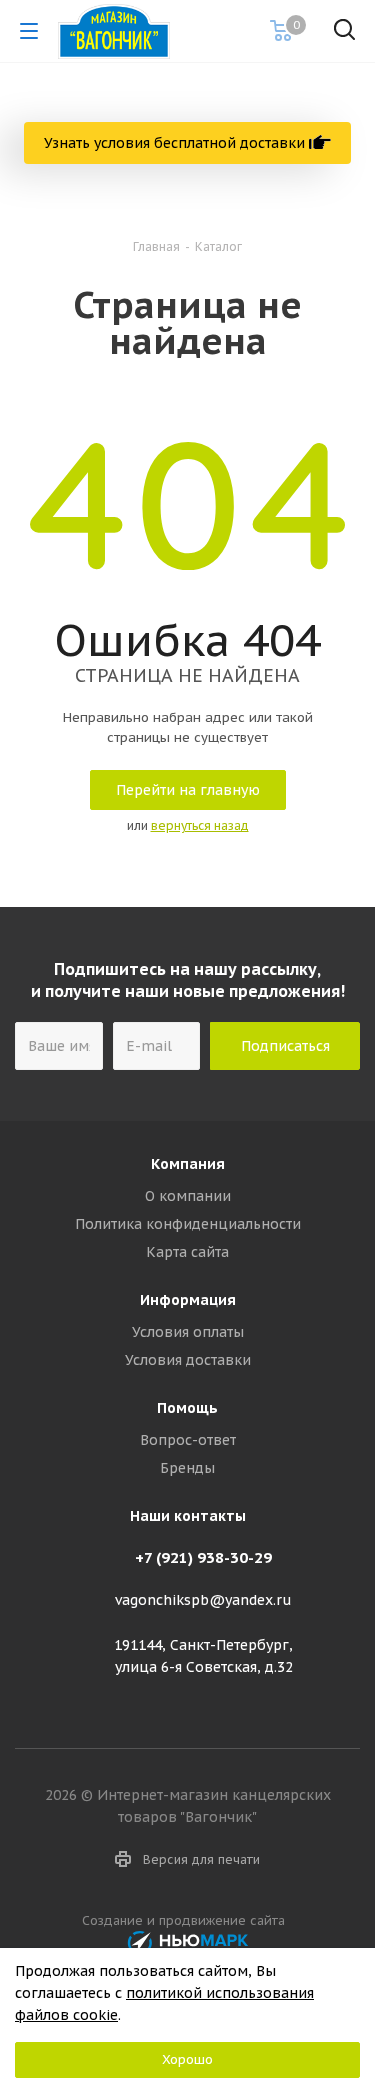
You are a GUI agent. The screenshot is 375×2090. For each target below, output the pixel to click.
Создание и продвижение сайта (187, 1920)
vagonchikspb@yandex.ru (203, 1601)
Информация (188, 1300)
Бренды (187, 1468)
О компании (188, 1196)
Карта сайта (187, 1252)
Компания (188, 1164)
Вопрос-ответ (188, 1440)
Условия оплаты (188, 1332)
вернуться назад (200, 825)
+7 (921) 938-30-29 (203, 1557)
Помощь (187, 1408)
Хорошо (187, 2059)
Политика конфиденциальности (188, 1224)
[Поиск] (344, 33)
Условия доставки (188, 1360)
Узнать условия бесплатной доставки (176, 143)
